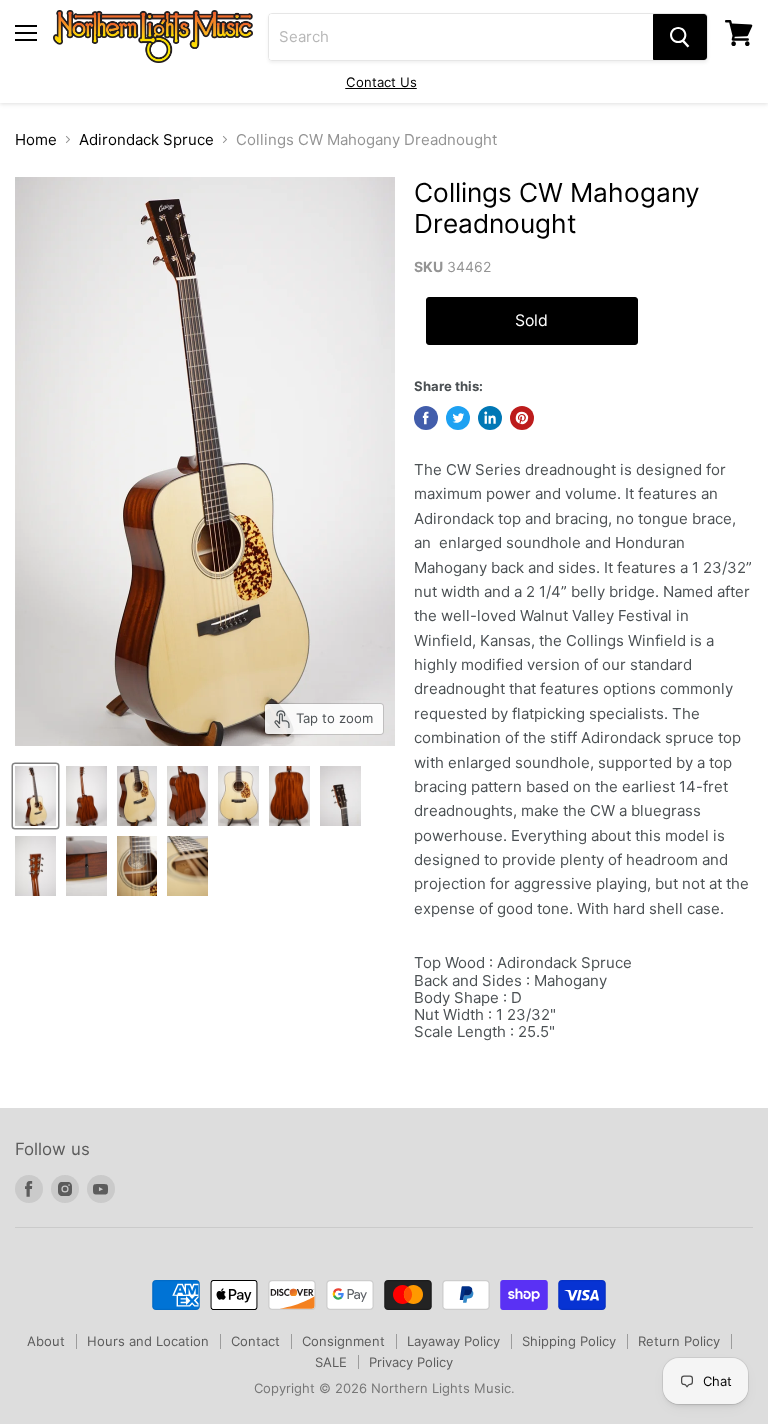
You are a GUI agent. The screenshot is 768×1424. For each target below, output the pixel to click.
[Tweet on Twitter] (458, 418)
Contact (255, 1341)
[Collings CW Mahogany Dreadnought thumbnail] (35, 796)
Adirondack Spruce (146, 139)
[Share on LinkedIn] (490, 418)
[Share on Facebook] (426, 418)
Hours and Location (148, 1341)
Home (36, 139)
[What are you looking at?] (680, 37)
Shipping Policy (569, 1341)
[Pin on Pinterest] (522, 418)
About (46, 1341)
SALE (331, 1362)
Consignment (343, 1341)
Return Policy (679, 1341)
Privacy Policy (411, 1362)
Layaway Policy (453, 1341)
